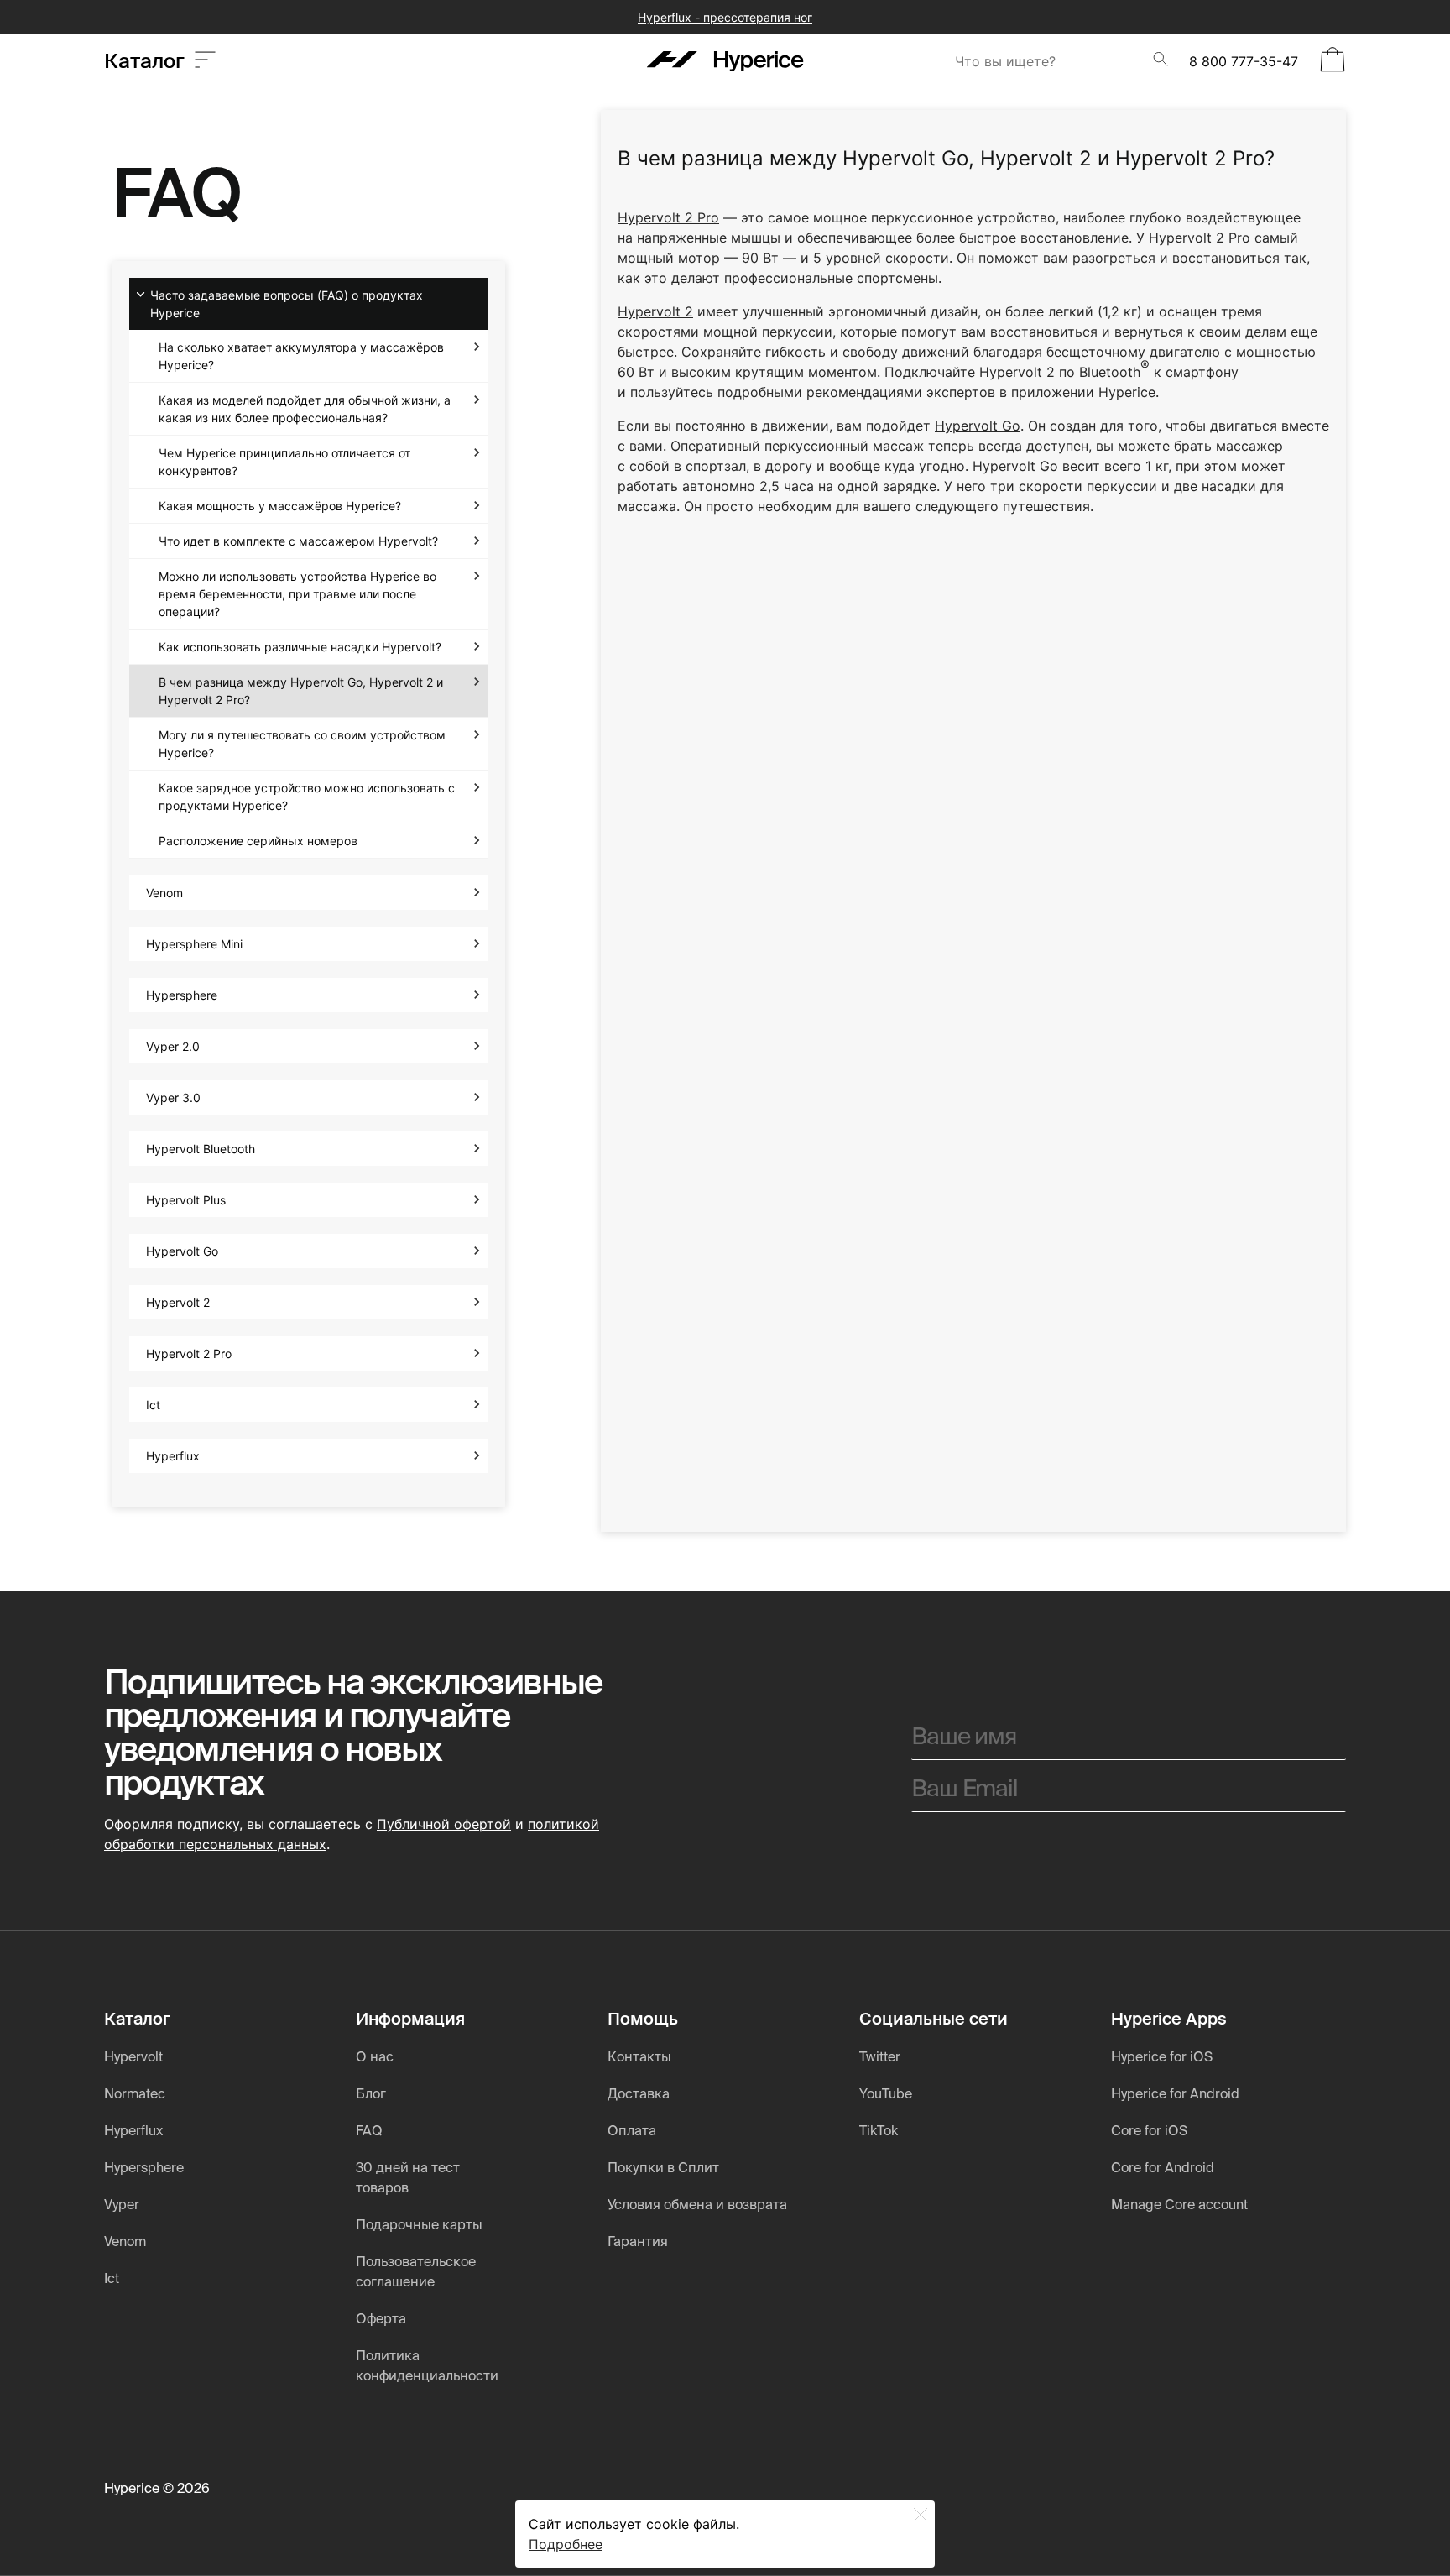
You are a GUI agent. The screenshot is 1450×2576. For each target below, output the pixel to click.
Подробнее (566, 2544)
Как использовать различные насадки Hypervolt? (300, 647)
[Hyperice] (725, 61)
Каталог (149, 61)
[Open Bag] (1333, 61)
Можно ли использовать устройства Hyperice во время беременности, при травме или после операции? (297, 594)
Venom (164, 893)
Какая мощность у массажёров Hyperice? (280, 506)
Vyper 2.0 (173, 1046)
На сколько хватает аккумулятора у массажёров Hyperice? (301, 356)
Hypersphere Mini (194, 944)
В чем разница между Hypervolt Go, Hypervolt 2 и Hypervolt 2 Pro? (301, 691)
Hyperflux (173, 1456)
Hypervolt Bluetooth (201, 1149)
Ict (153, 1405)
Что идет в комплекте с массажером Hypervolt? (298, 541)
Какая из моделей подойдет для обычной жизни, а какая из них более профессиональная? (305, 409)
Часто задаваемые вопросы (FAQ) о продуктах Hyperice (287, 304)
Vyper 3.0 (173, 1097)
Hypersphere (182, 995)
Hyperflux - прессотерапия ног (725, 17)
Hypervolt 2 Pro (189, 1353)
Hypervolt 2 (178, 1302)
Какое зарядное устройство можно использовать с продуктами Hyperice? (307, 797)
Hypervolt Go (182, 1251)
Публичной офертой (444, 1824)
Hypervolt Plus (186, 1200)
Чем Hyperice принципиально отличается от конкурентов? (284, 462)
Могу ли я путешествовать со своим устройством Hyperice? (302, 744)
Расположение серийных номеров (258, 841)
